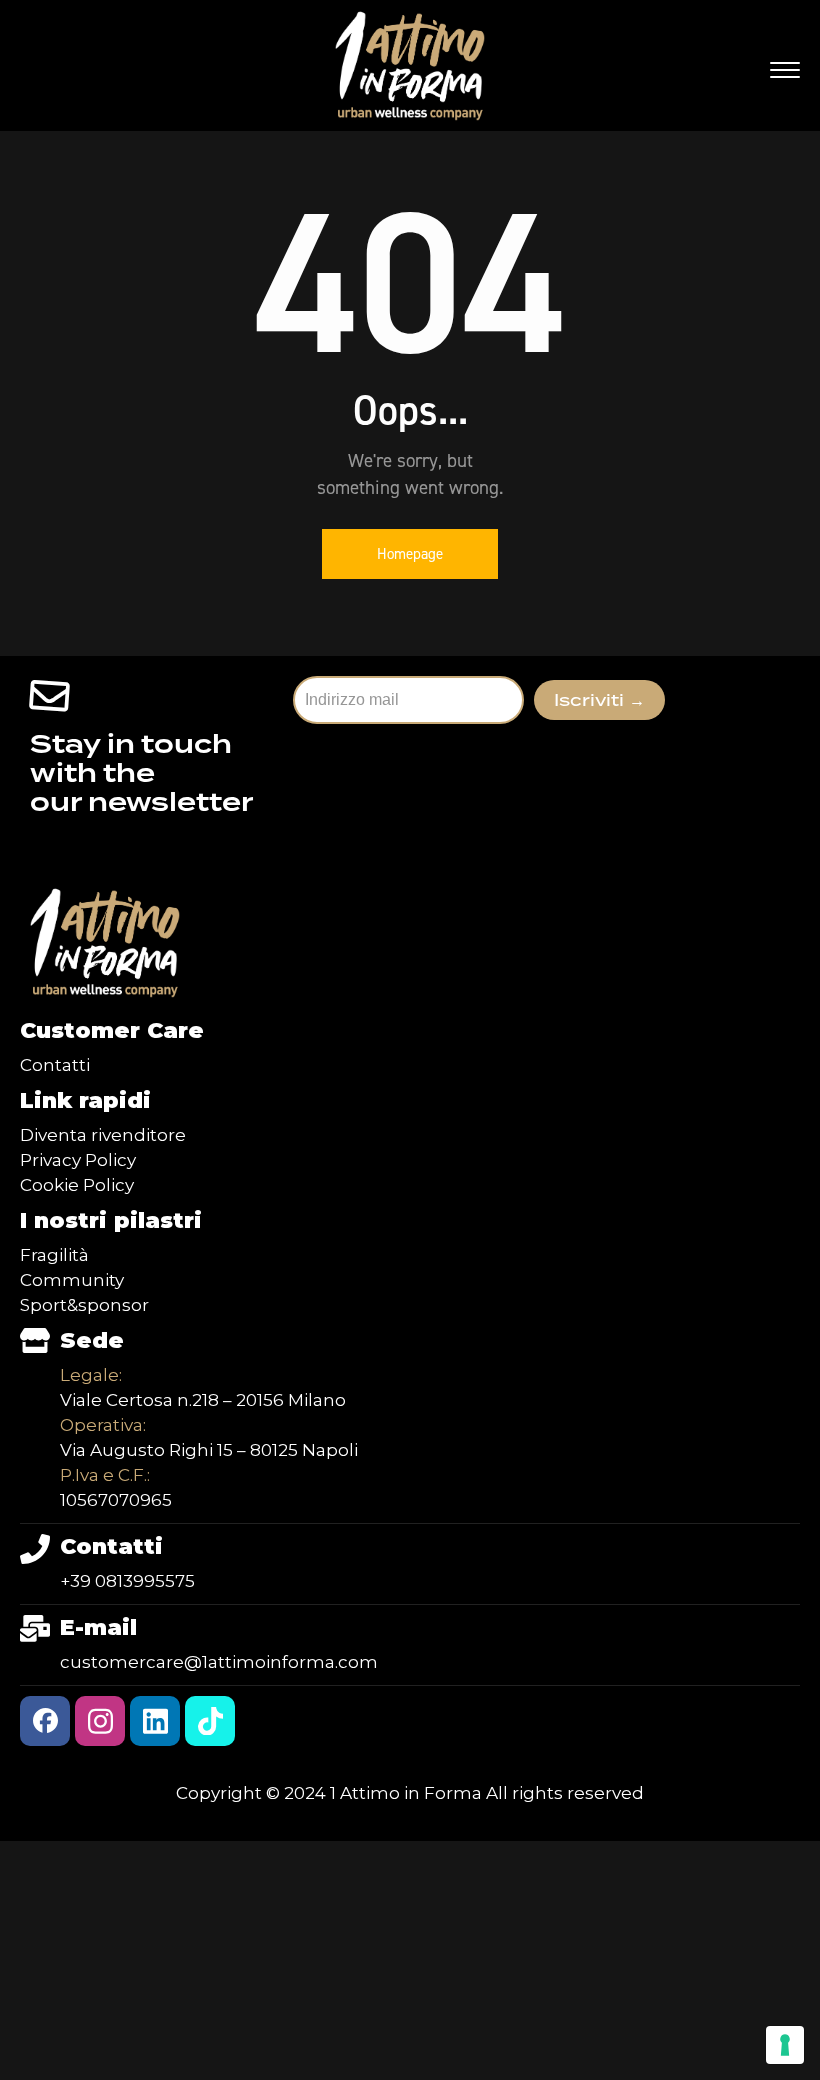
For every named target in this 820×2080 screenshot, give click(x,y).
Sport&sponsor (84, 1305)
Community (72, 1280)
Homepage (410, 554)
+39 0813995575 (127, 1581)
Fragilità (54, 1255)
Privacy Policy (78, 1160)
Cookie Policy (77, 1185)
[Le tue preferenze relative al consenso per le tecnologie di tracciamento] (785, 2045)
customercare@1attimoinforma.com (219, 1662)
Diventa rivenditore (103, 1135)
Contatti (55, 1065)
